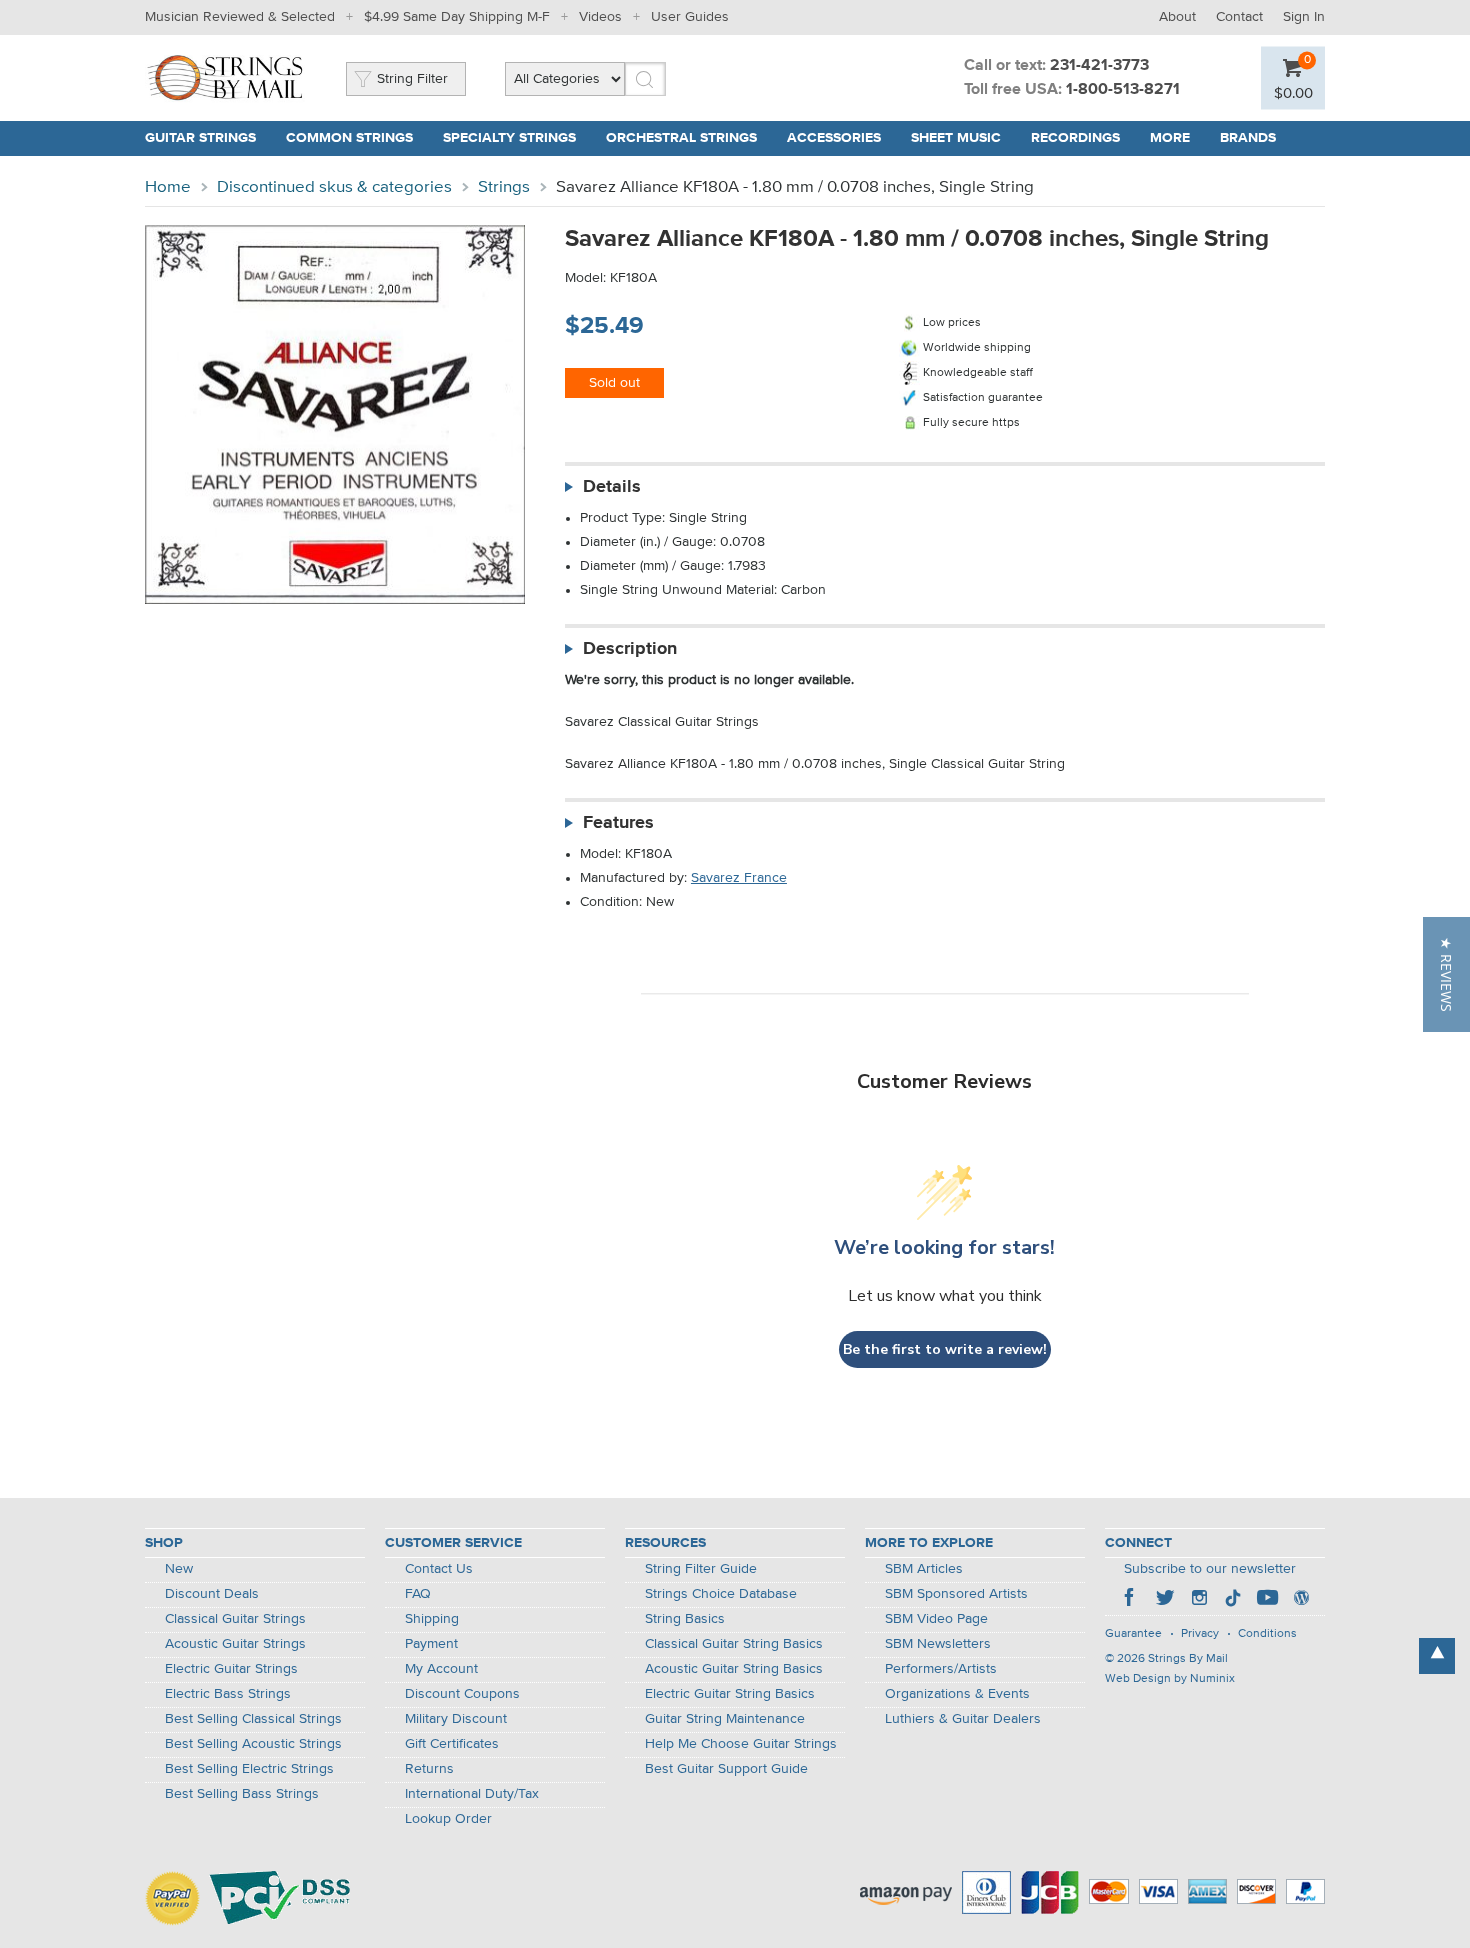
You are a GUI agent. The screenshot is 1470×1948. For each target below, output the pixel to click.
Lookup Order (448, 1819)
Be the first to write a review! (945, 1349)
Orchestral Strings (681, 138)
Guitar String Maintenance (725, 1719)
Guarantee (1133, 1634)
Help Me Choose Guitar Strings (741, 1744)
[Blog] (1301, 1600)
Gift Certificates (452, 1744)
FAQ (418, 1594)
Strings (504, 187)
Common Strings (349, 138)
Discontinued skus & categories (334, 187)
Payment (431, 1644)
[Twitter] (1165, 1600)
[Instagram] (1199, 1600)
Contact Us (439, 1569)
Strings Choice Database (721, 1594)
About (1177, 17)
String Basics (685, 1619)
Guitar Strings (200, 138)
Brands (1248, 138)
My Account (441, 1669)
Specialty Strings (509, 138)
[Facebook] (1131, 1600)
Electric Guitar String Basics (730, 1694)
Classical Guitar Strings (235, 1619)
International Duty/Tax (472, 1794)
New (179, 1569)
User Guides (690, 17)
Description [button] (630, 649)
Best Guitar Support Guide (726, 1769)
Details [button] (612, 487)
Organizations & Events (957, 1694)
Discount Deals (212, 1594)
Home (168, 187)
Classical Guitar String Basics (734, 1644)
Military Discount (456, 1719)
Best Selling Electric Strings (249, 1769)
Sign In (1304, 17)
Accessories (834, 138)
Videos (600, 17)
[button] (1446, 974)
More (1170, 138)
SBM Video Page (936, 1619)
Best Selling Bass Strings (242, 1794)
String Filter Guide (701, 1569)
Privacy (1200, 1634)
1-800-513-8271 (1123, 90)
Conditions (1267, 1634)
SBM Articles (924, 1569)
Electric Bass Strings (228, 1694)
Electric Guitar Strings (231, 1669)
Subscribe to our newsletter (1210, 1569)
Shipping (432, 1619)
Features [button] (618, 823)
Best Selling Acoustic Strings (253, 1744)
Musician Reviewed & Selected (240, 17)
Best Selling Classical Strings (253, 1719)
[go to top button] (1437, 1656)
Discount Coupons (462, 1694)
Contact (1239, 17)
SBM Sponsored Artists (956, 1594)
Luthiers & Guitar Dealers (963, 1719)
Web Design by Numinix (1170, 1679)
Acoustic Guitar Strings (235, 1644)
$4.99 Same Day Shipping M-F (457, 17)
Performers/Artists (941, 1669)
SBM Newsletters (938, 1644)
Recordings (1075, 138)
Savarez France (739, 878)
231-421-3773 (1099, 66)
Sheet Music (956, 138)
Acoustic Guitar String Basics (734, 1669)
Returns (429, 1769)
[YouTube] (1267, 1600)
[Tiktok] (1233, 1600)
